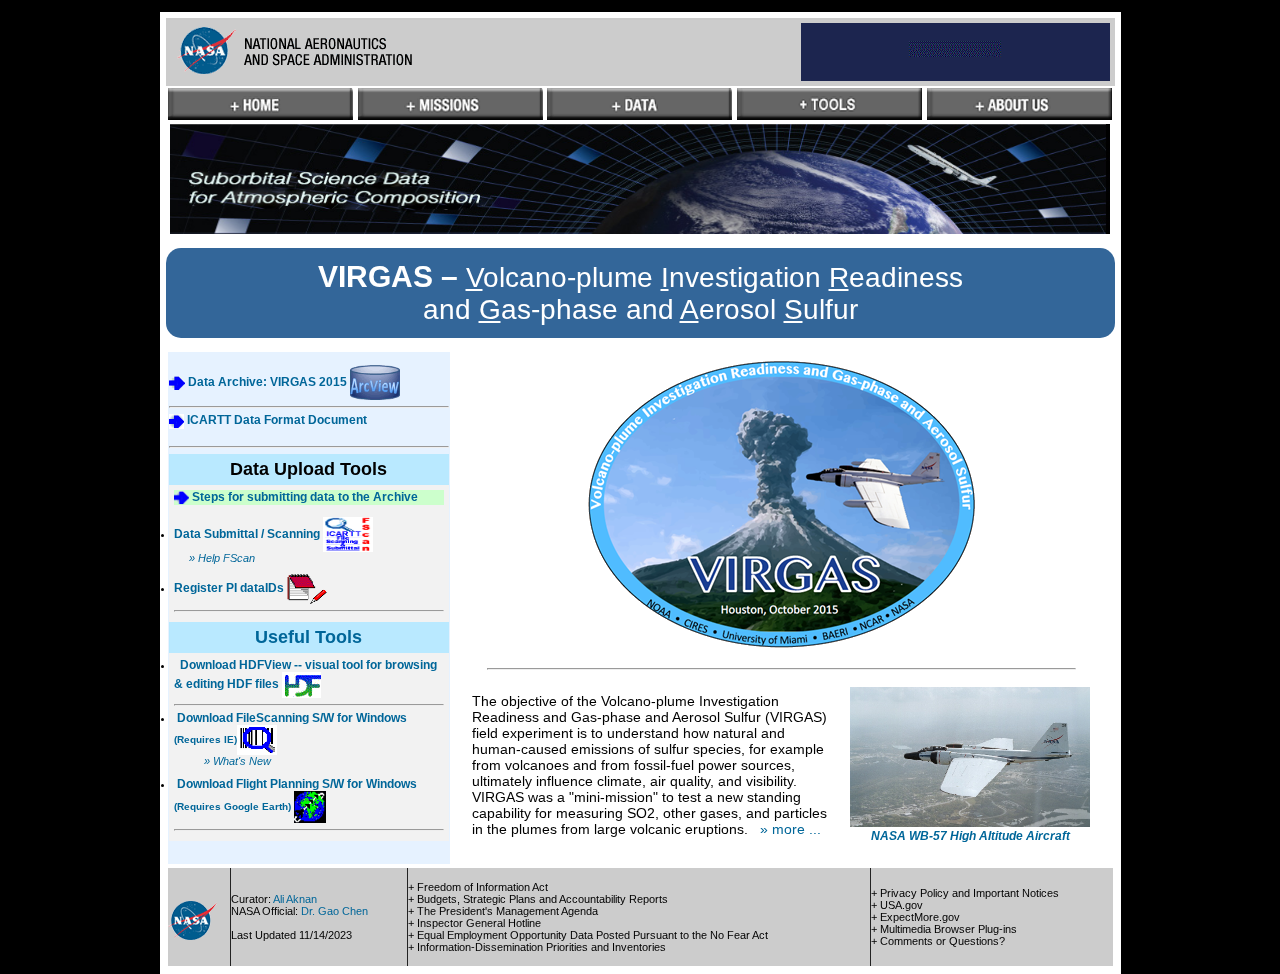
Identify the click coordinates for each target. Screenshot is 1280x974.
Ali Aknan (295, 899)
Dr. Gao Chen (334, 911)
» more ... (790, 829)
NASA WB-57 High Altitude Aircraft (970, 836)
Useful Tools (308, 637)
